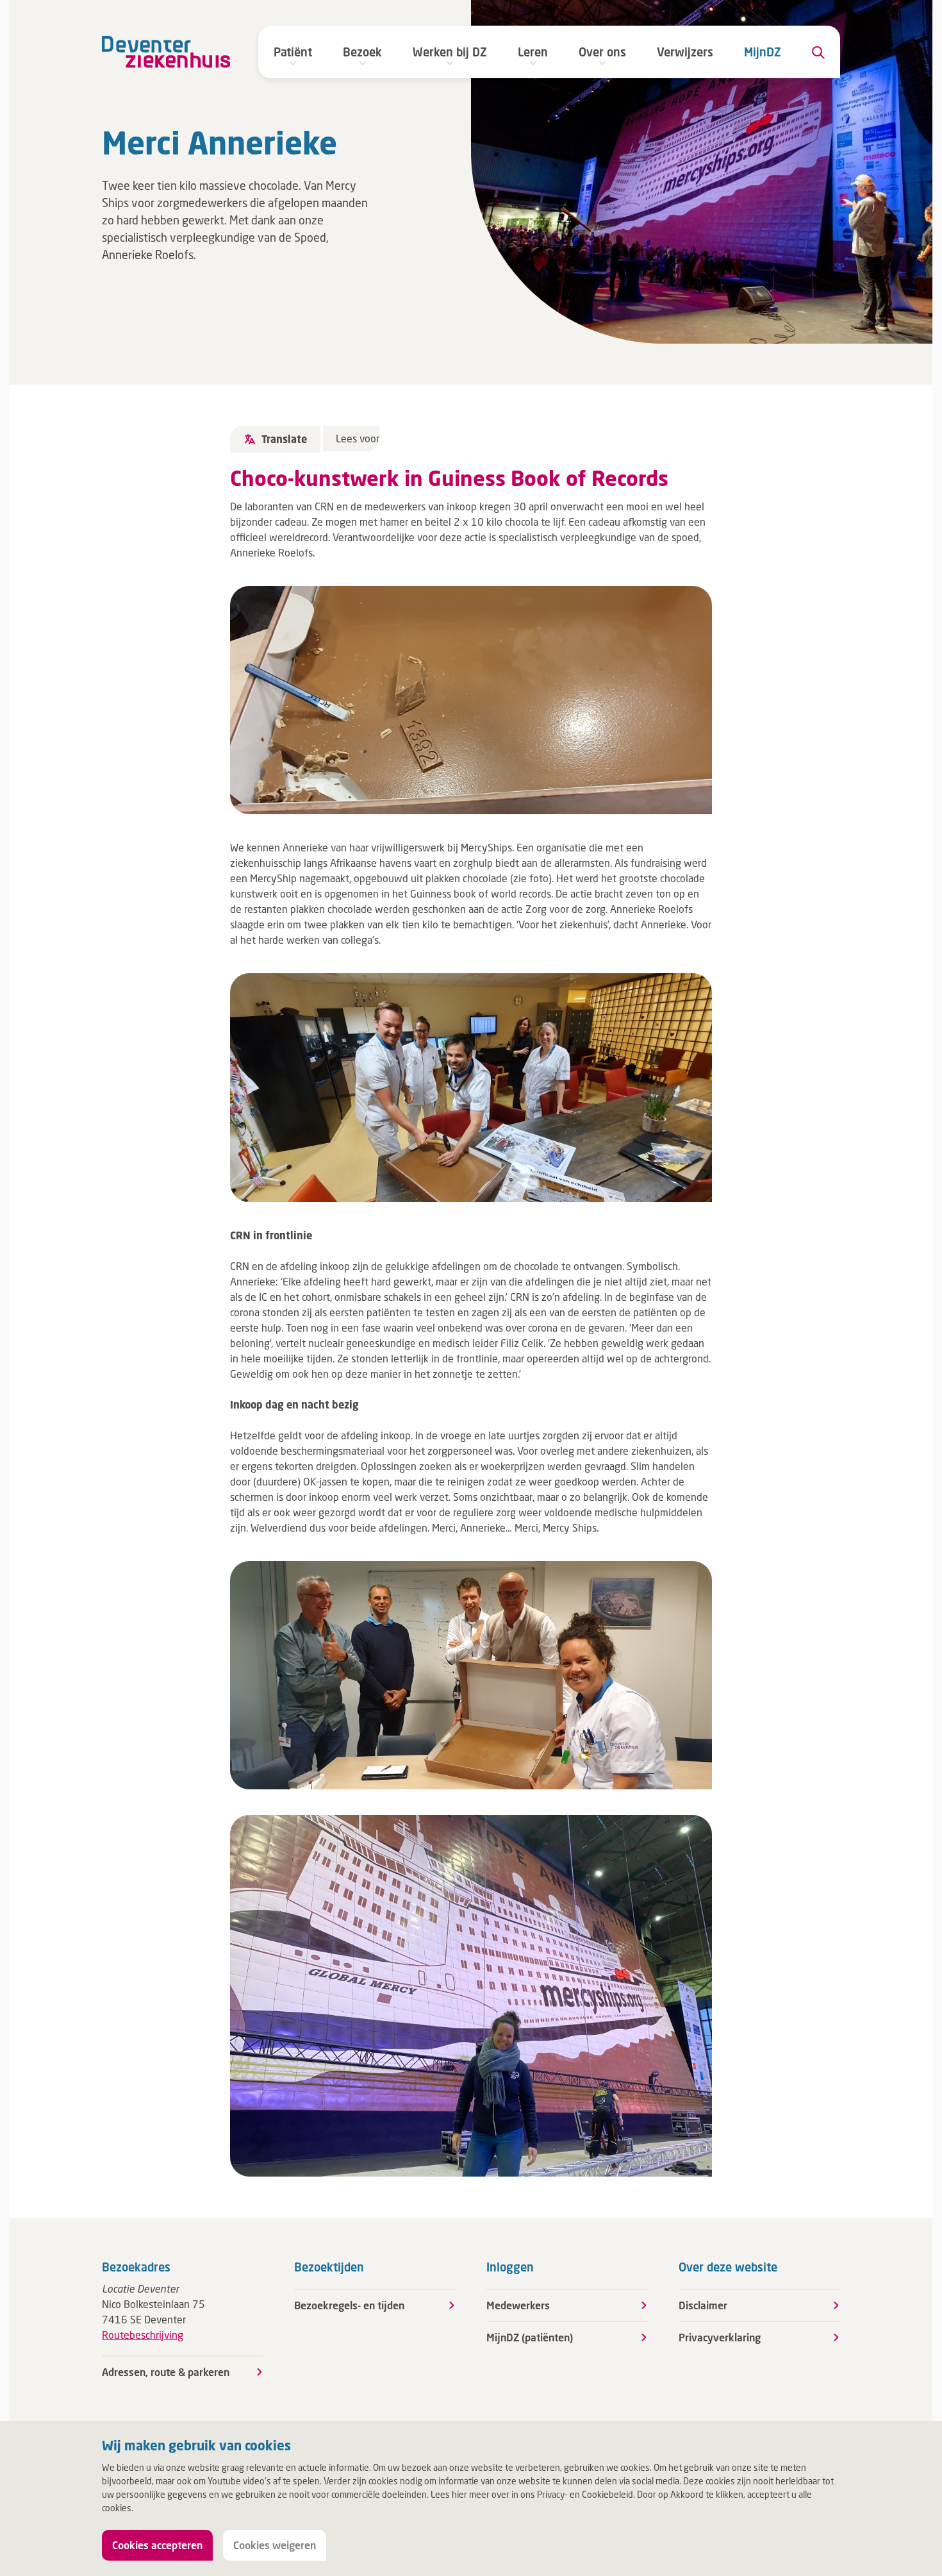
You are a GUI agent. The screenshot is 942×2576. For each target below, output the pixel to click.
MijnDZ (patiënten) (530, 2337)
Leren (533, 52)
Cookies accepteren (157, 2545)
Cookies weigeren (275, 2545)
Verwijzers (685, 52)
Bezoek (362, 52)
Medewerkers (518, 2305)
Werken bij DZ (450, 52)
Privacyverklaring (720, 2337)
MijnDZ (763, 52)
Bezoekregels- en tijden (349, 2305)
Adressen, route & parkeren (166, 2372)
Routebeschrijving (143, 2335)
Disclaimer (703, 2305)
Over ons (602, 52)
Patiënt (293, 52)
